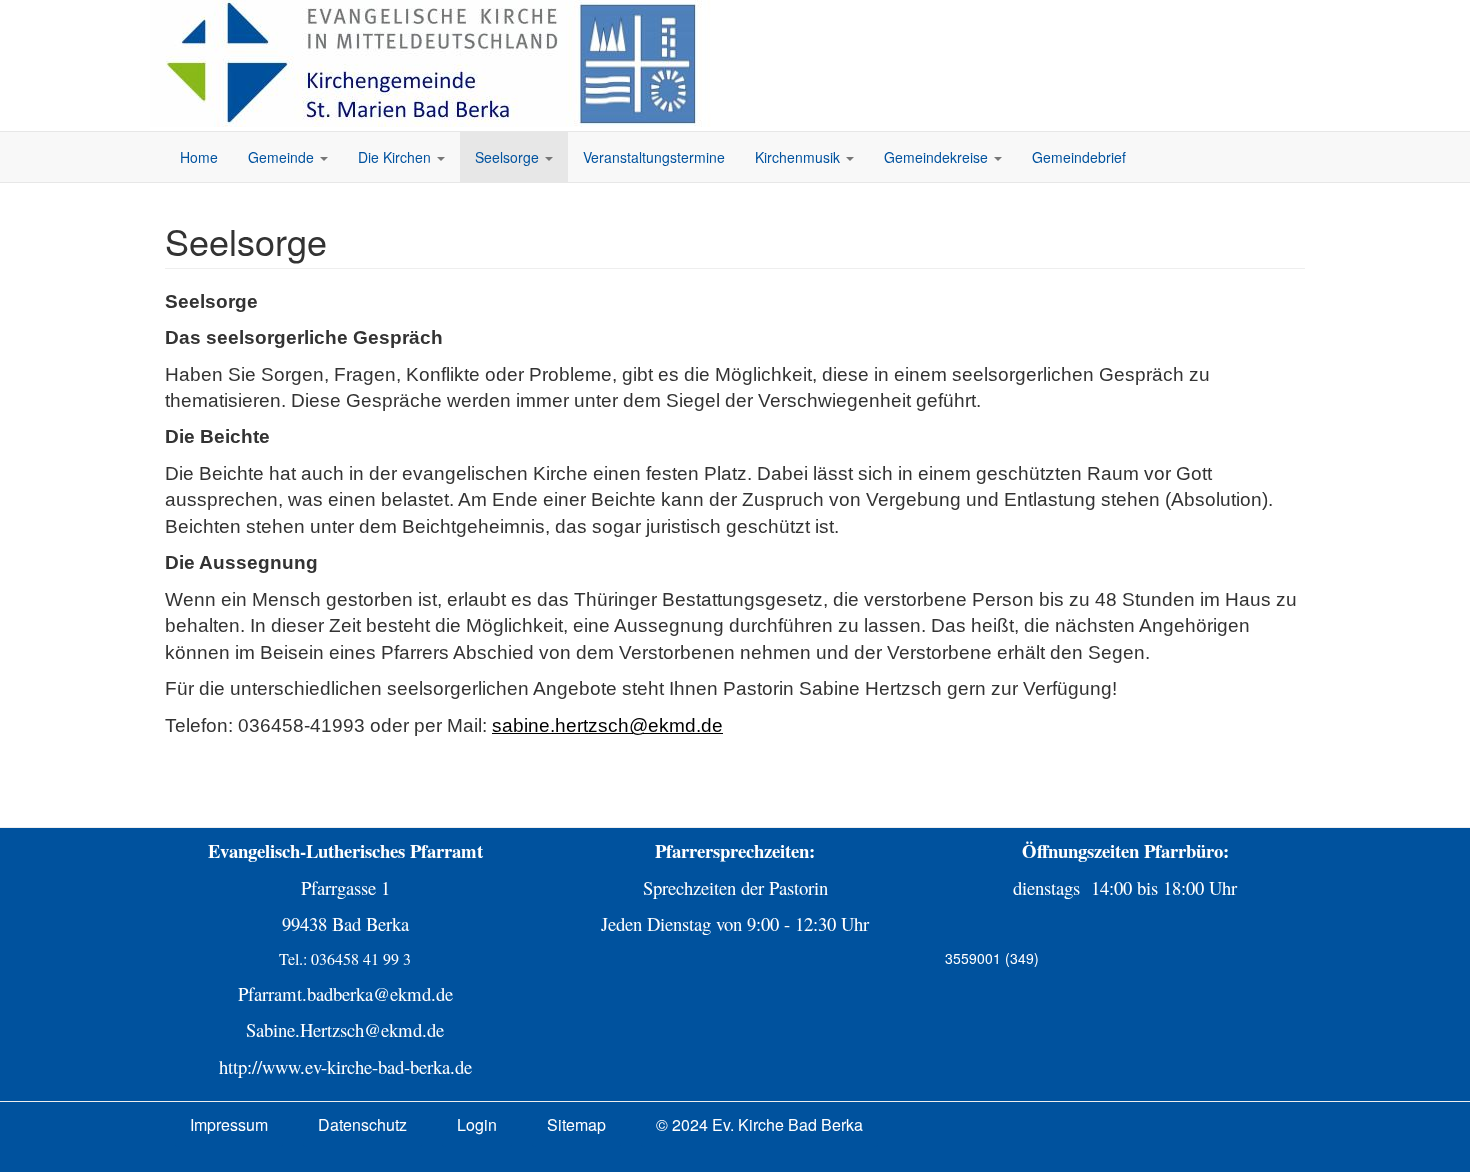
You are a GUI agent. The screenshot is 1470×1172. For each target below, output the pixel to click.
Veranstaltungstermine (654, 157)
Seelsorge (509, 157)
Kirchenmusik (799, 157)
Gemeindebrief (1079, 157)
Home (199, 157)
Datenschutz (362, 1124)
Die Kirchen (396, 157)
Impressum (229, 1124)
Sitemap (576, 1124)
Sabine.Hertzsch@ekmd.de (345, 1029)
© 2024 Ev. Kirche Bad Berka (759, 1124)
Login (477, 1124)
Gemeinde (283, 157)
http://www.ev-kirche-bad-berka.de (345, 1066)
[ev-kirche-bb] (435, 63)
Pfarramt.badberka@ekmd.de (345, 993)
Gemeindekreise (938, 157)
